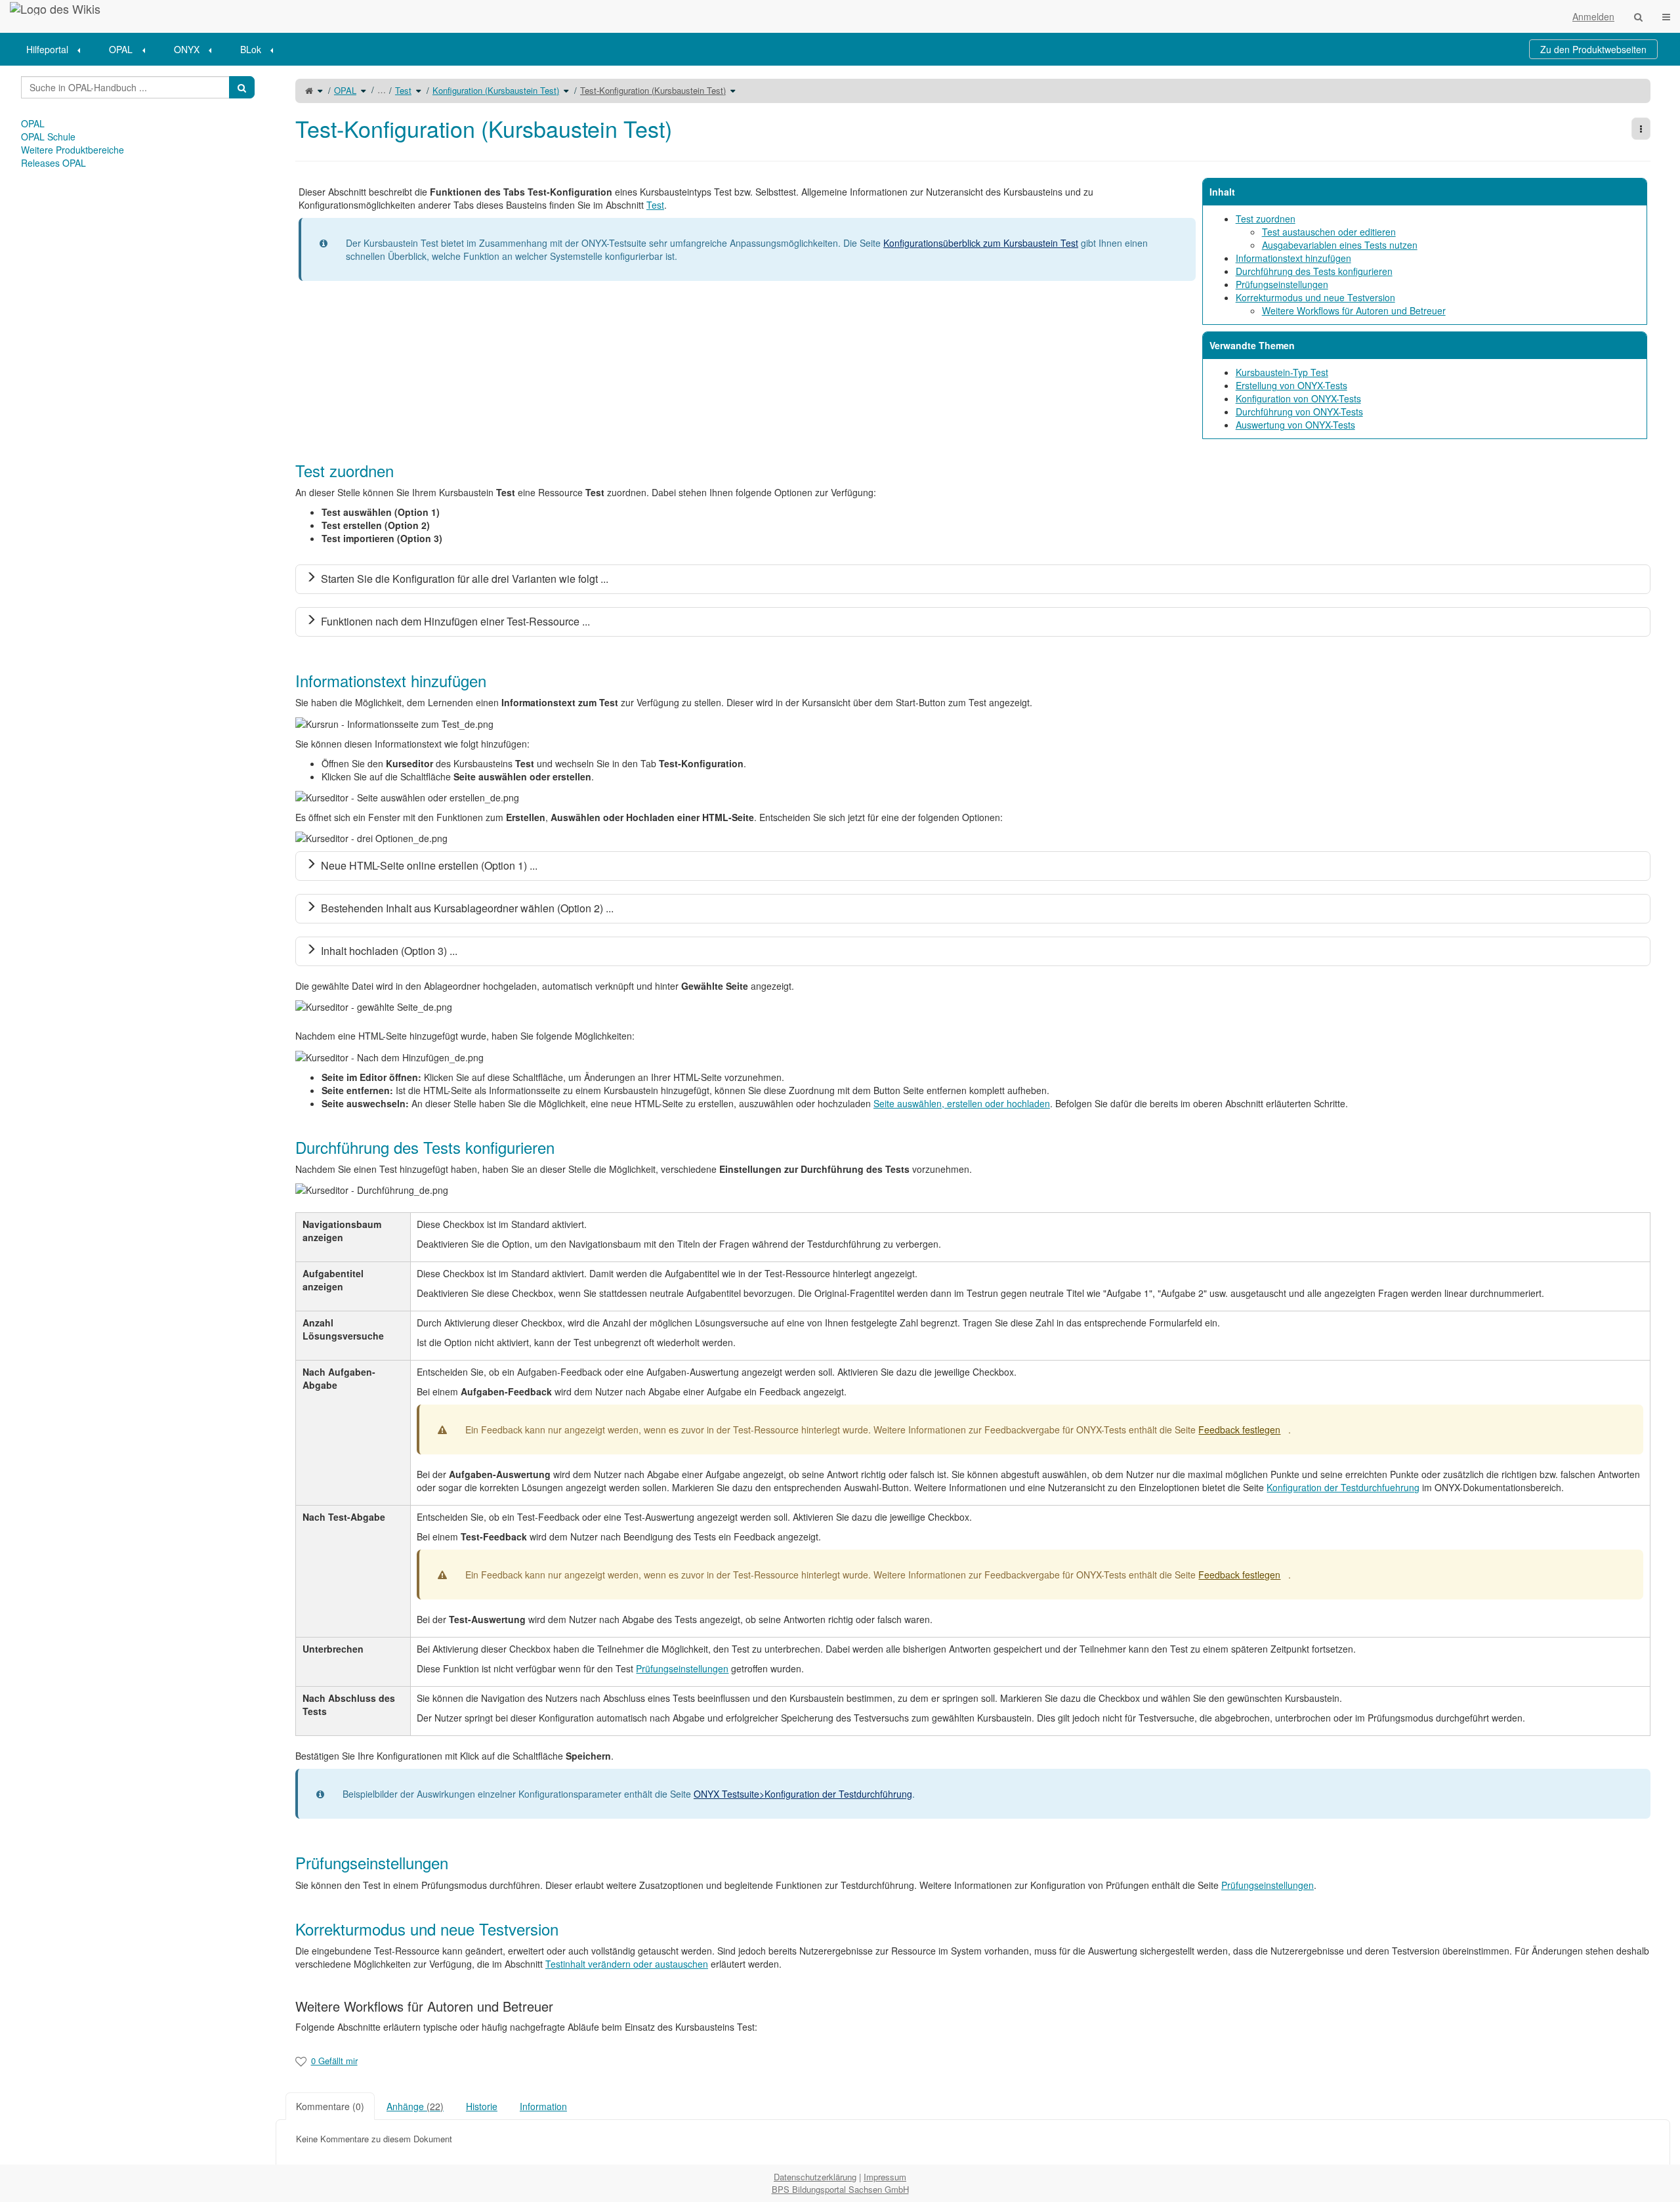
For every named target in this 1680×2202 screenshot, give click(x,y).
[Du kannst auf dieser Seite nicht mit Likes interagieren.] (301, 2061)
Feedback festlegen (1239, 1429)
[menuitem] (58, 49)
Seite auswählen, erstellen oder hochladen (962, 1103)
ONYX (187, 49)
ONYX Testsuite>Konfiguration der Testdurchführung (803, 1794)
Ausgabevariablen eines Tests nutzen (1340, 245)
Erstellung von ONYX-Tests (1291, 385)
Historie (482, 2106)
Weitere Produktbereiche (73, 150)
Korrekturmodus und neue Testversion (1315, 297)
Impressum (885, 2177)
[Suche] (1638, 16)
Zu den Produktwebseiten (1593, 49)
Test (403, 90)
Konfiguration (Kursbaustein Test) (496, 90)
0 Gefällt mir (334, 2061)
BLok (251, 49)
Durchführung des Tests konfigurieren (1314, 271)
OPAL (121, 49)
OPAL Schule (48, 137)
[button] (266, 1115)
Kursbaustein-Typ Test (1282, 372)
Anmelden (1593, 16)
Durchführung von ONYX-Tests (1299, 412)
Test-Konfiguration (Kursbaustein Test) (653, 90)
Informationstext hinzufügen (1293, 258)
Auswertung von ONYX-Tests (1295, 425)
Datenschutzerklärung (815, 2177)
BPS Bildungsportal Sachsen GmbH (840, 2189)
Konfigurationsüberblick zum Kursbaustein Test (981, 243)
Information (543, 2106)
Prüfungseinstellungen (1282, 284)
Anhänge (415, 2106)
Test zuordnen (1266, 219)
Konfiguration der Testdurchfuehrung (1343, 1487)
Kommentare (330, 2106)
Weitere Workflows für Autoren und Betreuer (1354, 310)
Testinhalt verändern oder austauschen (627, 1964)
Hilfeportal (47, 49)
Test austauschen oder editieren (1329, 232)
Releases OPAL (53, 163)
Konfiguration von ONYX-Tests (1298, 398)
